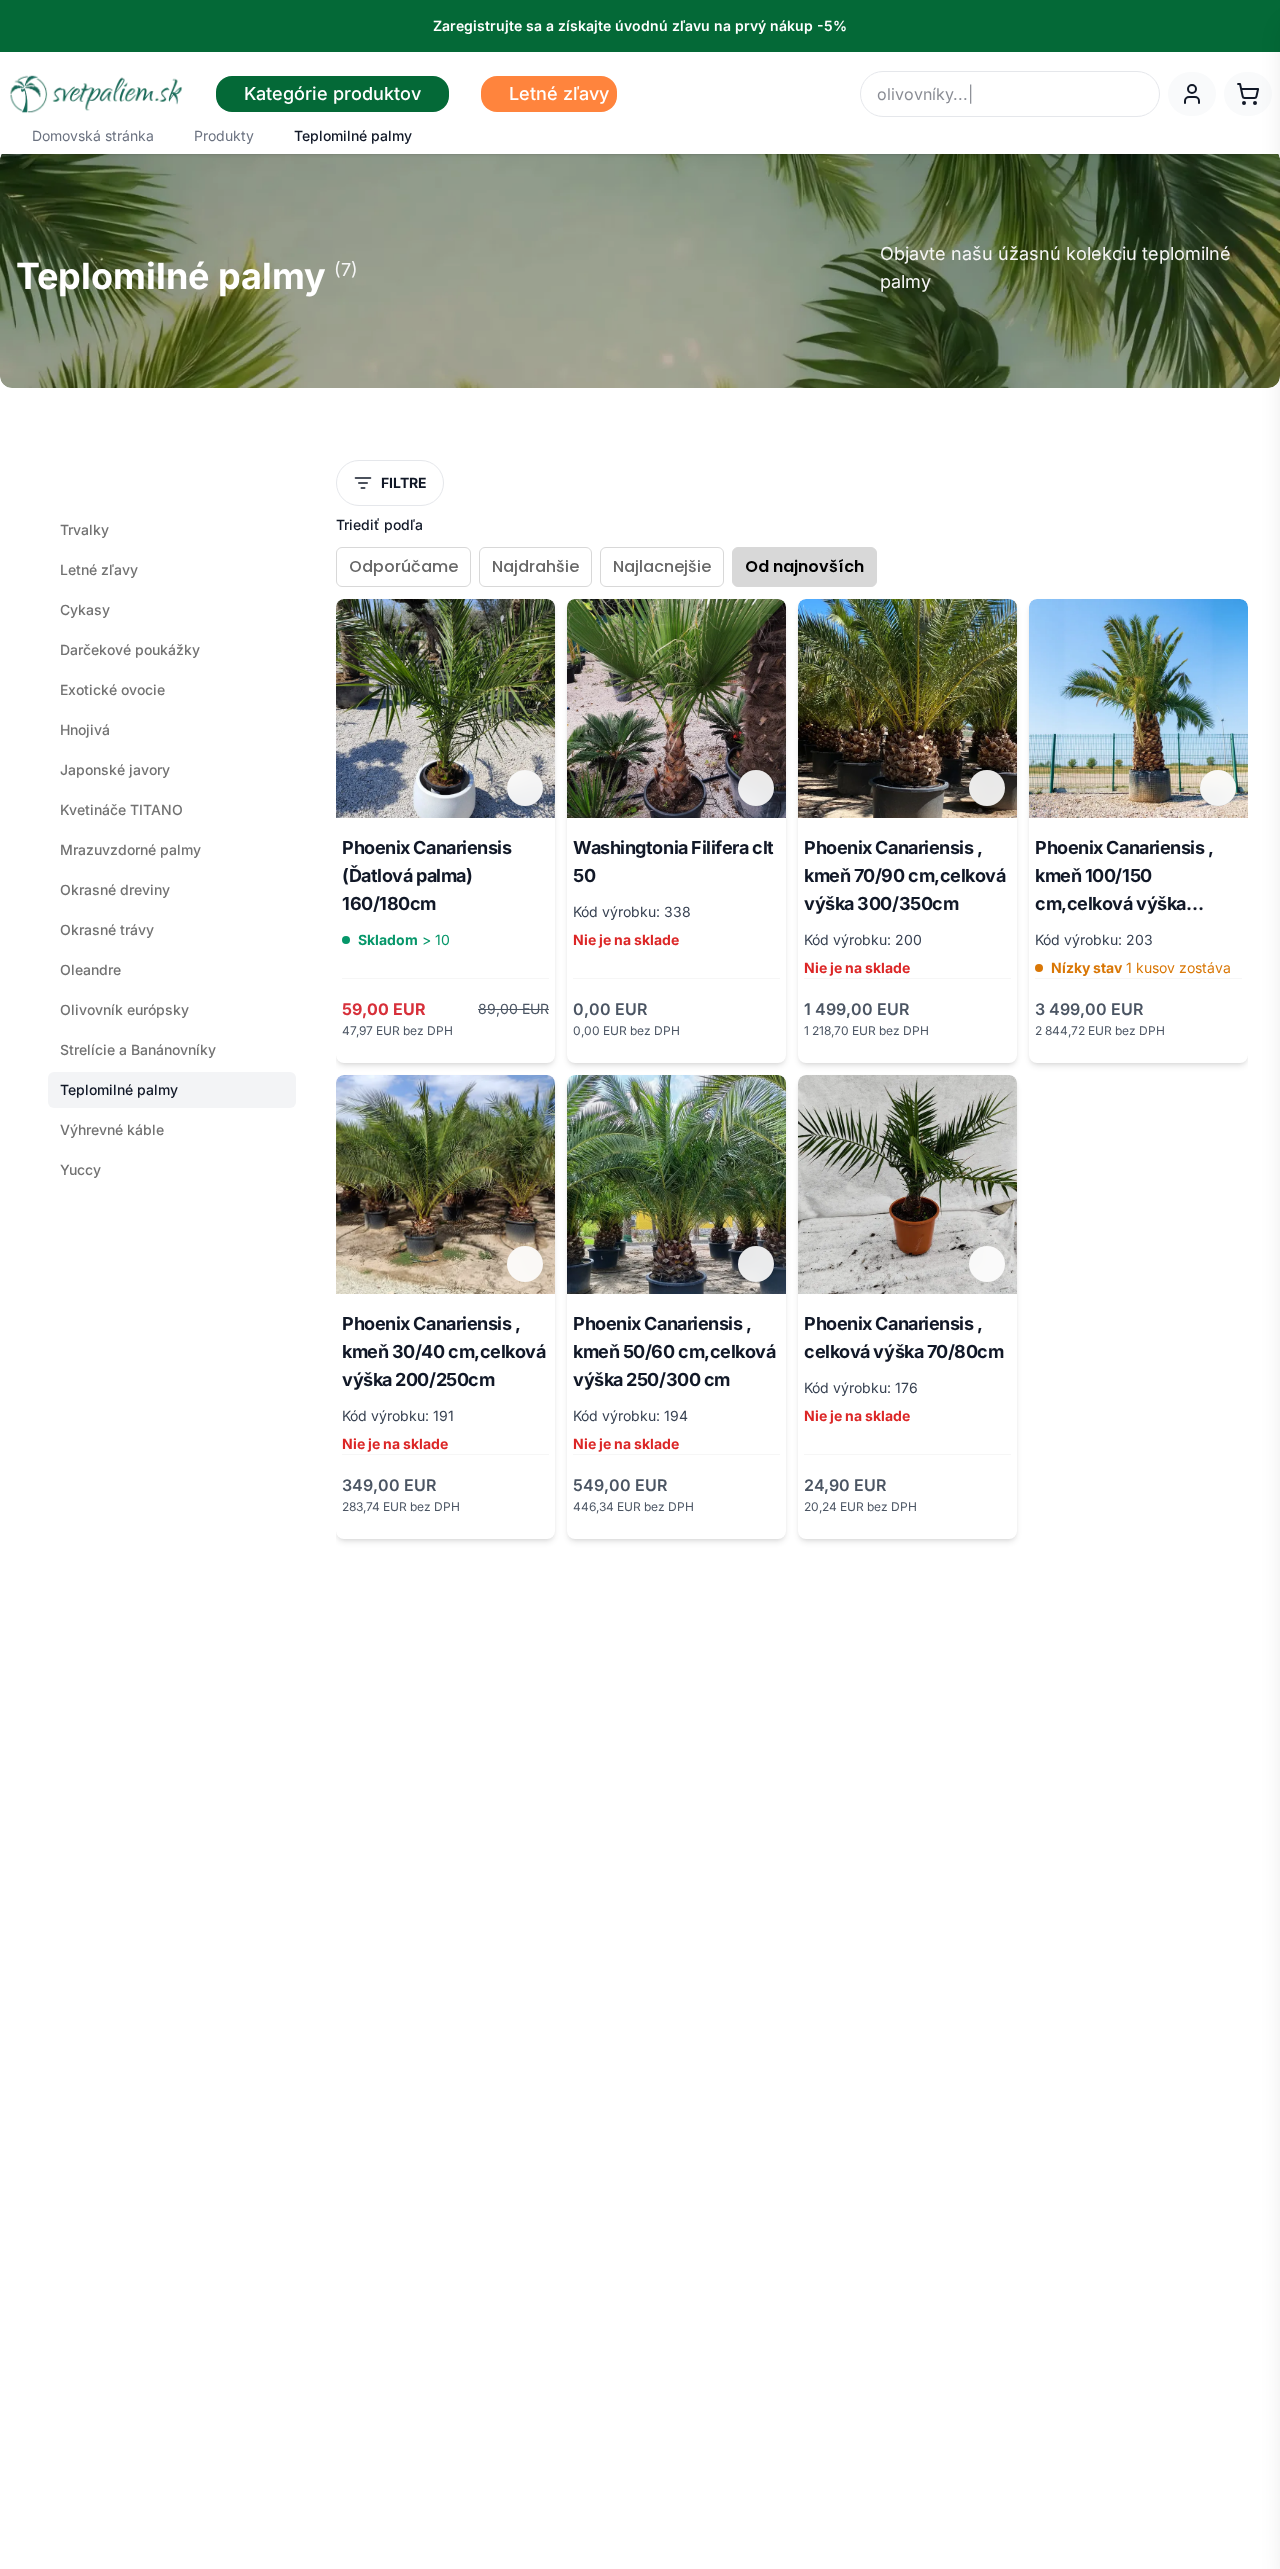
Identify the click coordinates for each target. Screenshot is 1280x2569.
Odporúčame (403, 566)
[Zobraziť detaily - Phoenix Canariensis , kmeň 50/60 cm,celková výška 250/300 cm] (756, 1264)
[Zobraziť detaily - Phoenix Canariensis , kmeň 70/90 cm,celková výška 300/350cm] (987, 788)
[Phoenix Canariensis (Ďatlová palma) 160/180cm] (445, 708)
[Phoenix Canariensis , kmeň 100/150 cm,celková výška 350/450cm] (1138, 708)
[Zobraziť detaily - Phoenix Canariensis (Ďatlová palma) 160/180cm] (525, 788)
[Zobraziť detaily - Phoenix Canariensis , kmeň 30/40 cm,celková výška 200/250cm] (525, 1264)
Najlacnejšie (662, 566)
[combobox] (1010, 94)
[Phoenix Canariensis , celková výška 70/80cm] (907, 1184)
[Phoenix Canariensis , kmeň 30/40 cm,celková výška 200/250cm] (445, 1184)
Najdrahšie (535, 566)
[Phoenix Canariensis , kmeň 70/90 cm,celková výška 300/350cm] (907, 708)
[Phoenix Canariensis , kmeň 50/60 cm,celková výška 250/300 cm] (676, 1184)
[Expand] (280, 1170)
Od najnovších (804, 566)
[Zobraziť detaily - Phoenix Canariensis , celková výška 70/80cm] (987, 1264)
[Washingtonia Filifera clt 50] (676, 708)
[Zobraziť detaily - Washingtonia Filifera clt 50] (756, 788)
